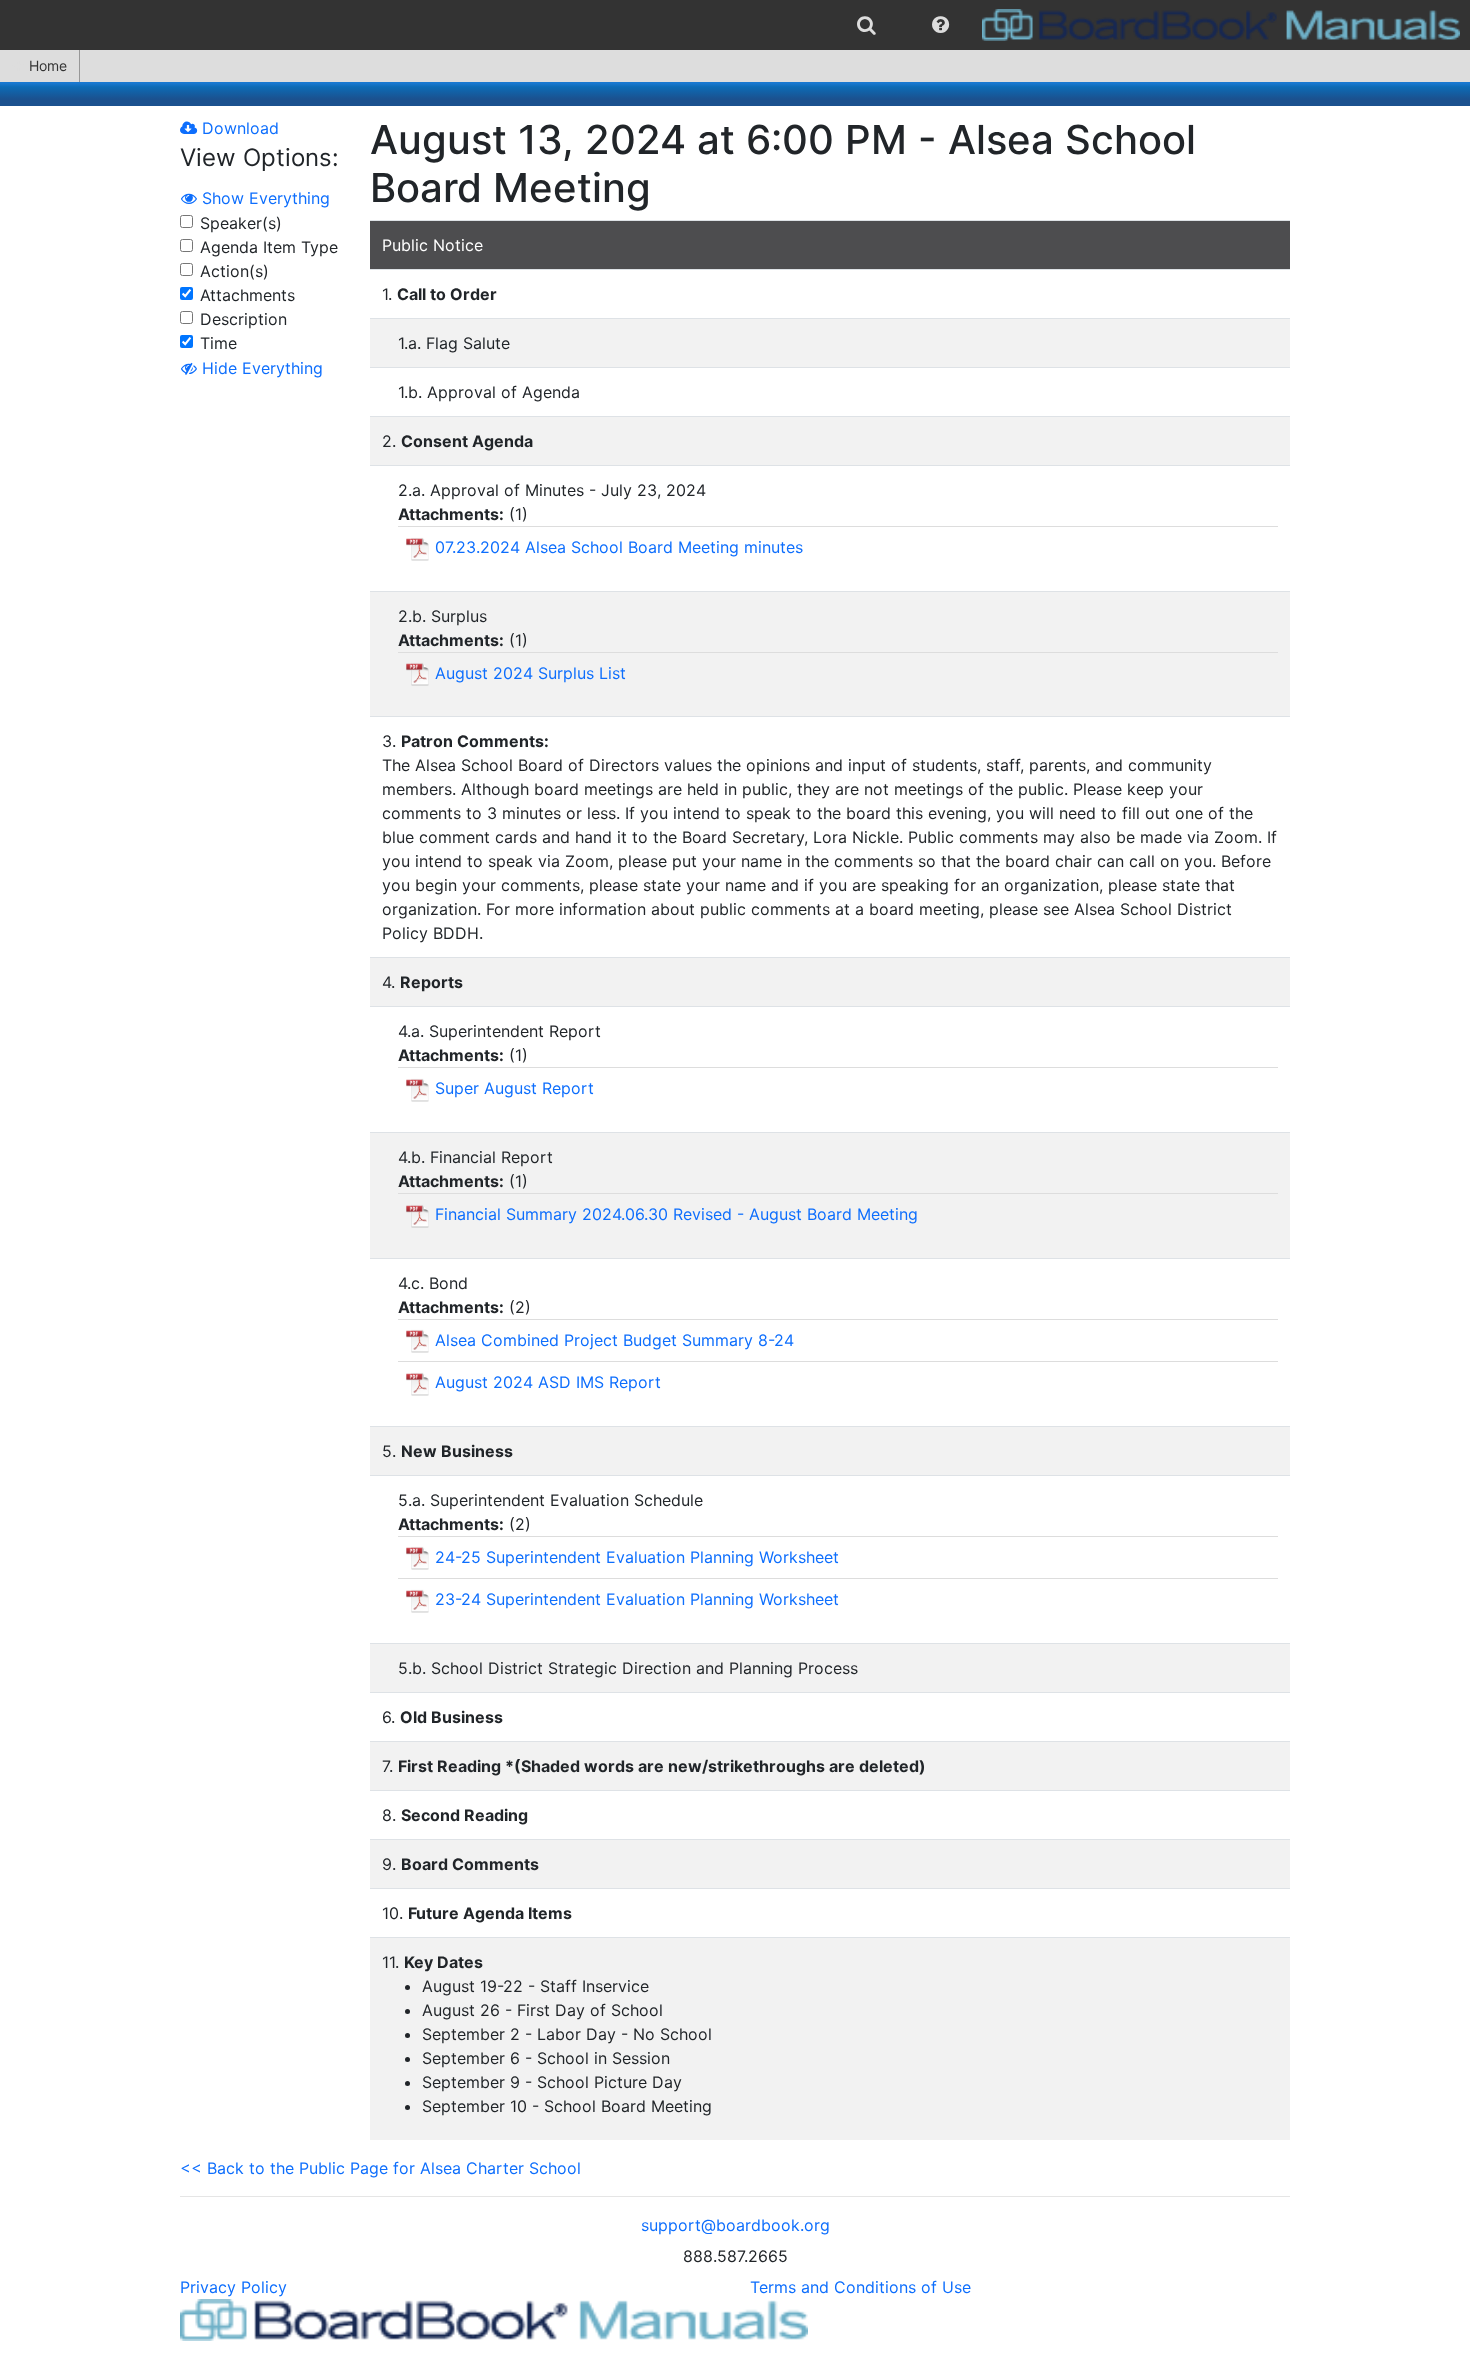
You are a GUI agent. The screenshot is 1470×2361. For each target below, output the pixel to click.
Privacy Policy (233, 2287)
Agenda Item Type (269, 247)
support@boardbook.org (735, 2225)
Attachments (247, 295)
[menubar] (735, 25)
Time (218, 343)
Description (243, 319)
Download (238, 128)
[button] (940, 25)
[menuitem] (866, 25)
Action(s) (234, 271)
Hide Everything (260, 368)
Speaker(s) (241, 223)
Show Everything (263, 198)
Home (48, 65)
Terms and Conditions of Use (860, 2287)
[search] (866, 25)
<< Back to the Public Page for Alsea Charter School (380, 2168)
